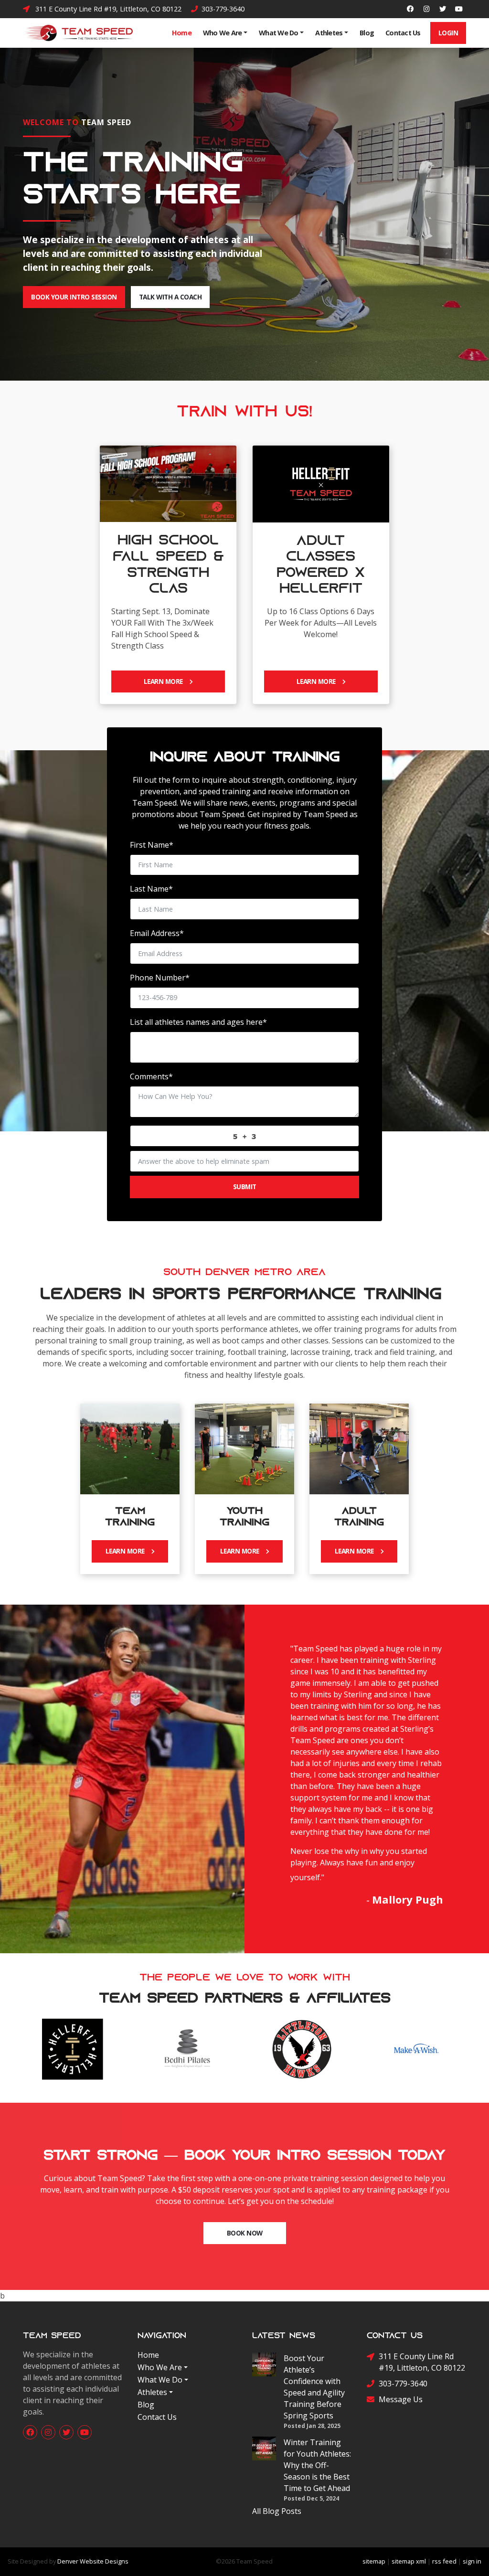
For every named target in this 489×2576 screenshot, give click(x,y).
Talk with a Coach (170, 297)
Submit (245, 1187)
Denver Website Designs (93, 2561)
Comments (151, 1076)
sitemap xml (409, 2561)
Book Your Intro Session (74, 297)
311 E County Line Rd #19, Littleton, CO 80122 (106, 9)
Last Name (151, 889)
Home (182, 33)
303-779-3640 (222, 9)
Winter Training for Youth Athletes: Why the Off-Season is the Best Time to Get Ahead (317, 2465)
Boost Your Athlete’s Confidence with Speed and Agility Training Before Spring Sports (314, 2387)
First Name (152, 845)
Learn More (167, 681)
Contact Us (403, 33)
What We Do (279, 33)
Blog (367, 33)
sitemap (374, 2561)
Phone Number (160, 978)
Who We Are (223, 33)
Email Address (157, 933)
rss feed (444, 2561)
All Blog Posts (277, 2511)
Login (448, 33)
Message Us (401, 2399)
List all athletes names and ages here (198, 1022)
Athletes (329, 33)
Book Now (245, 2233)
